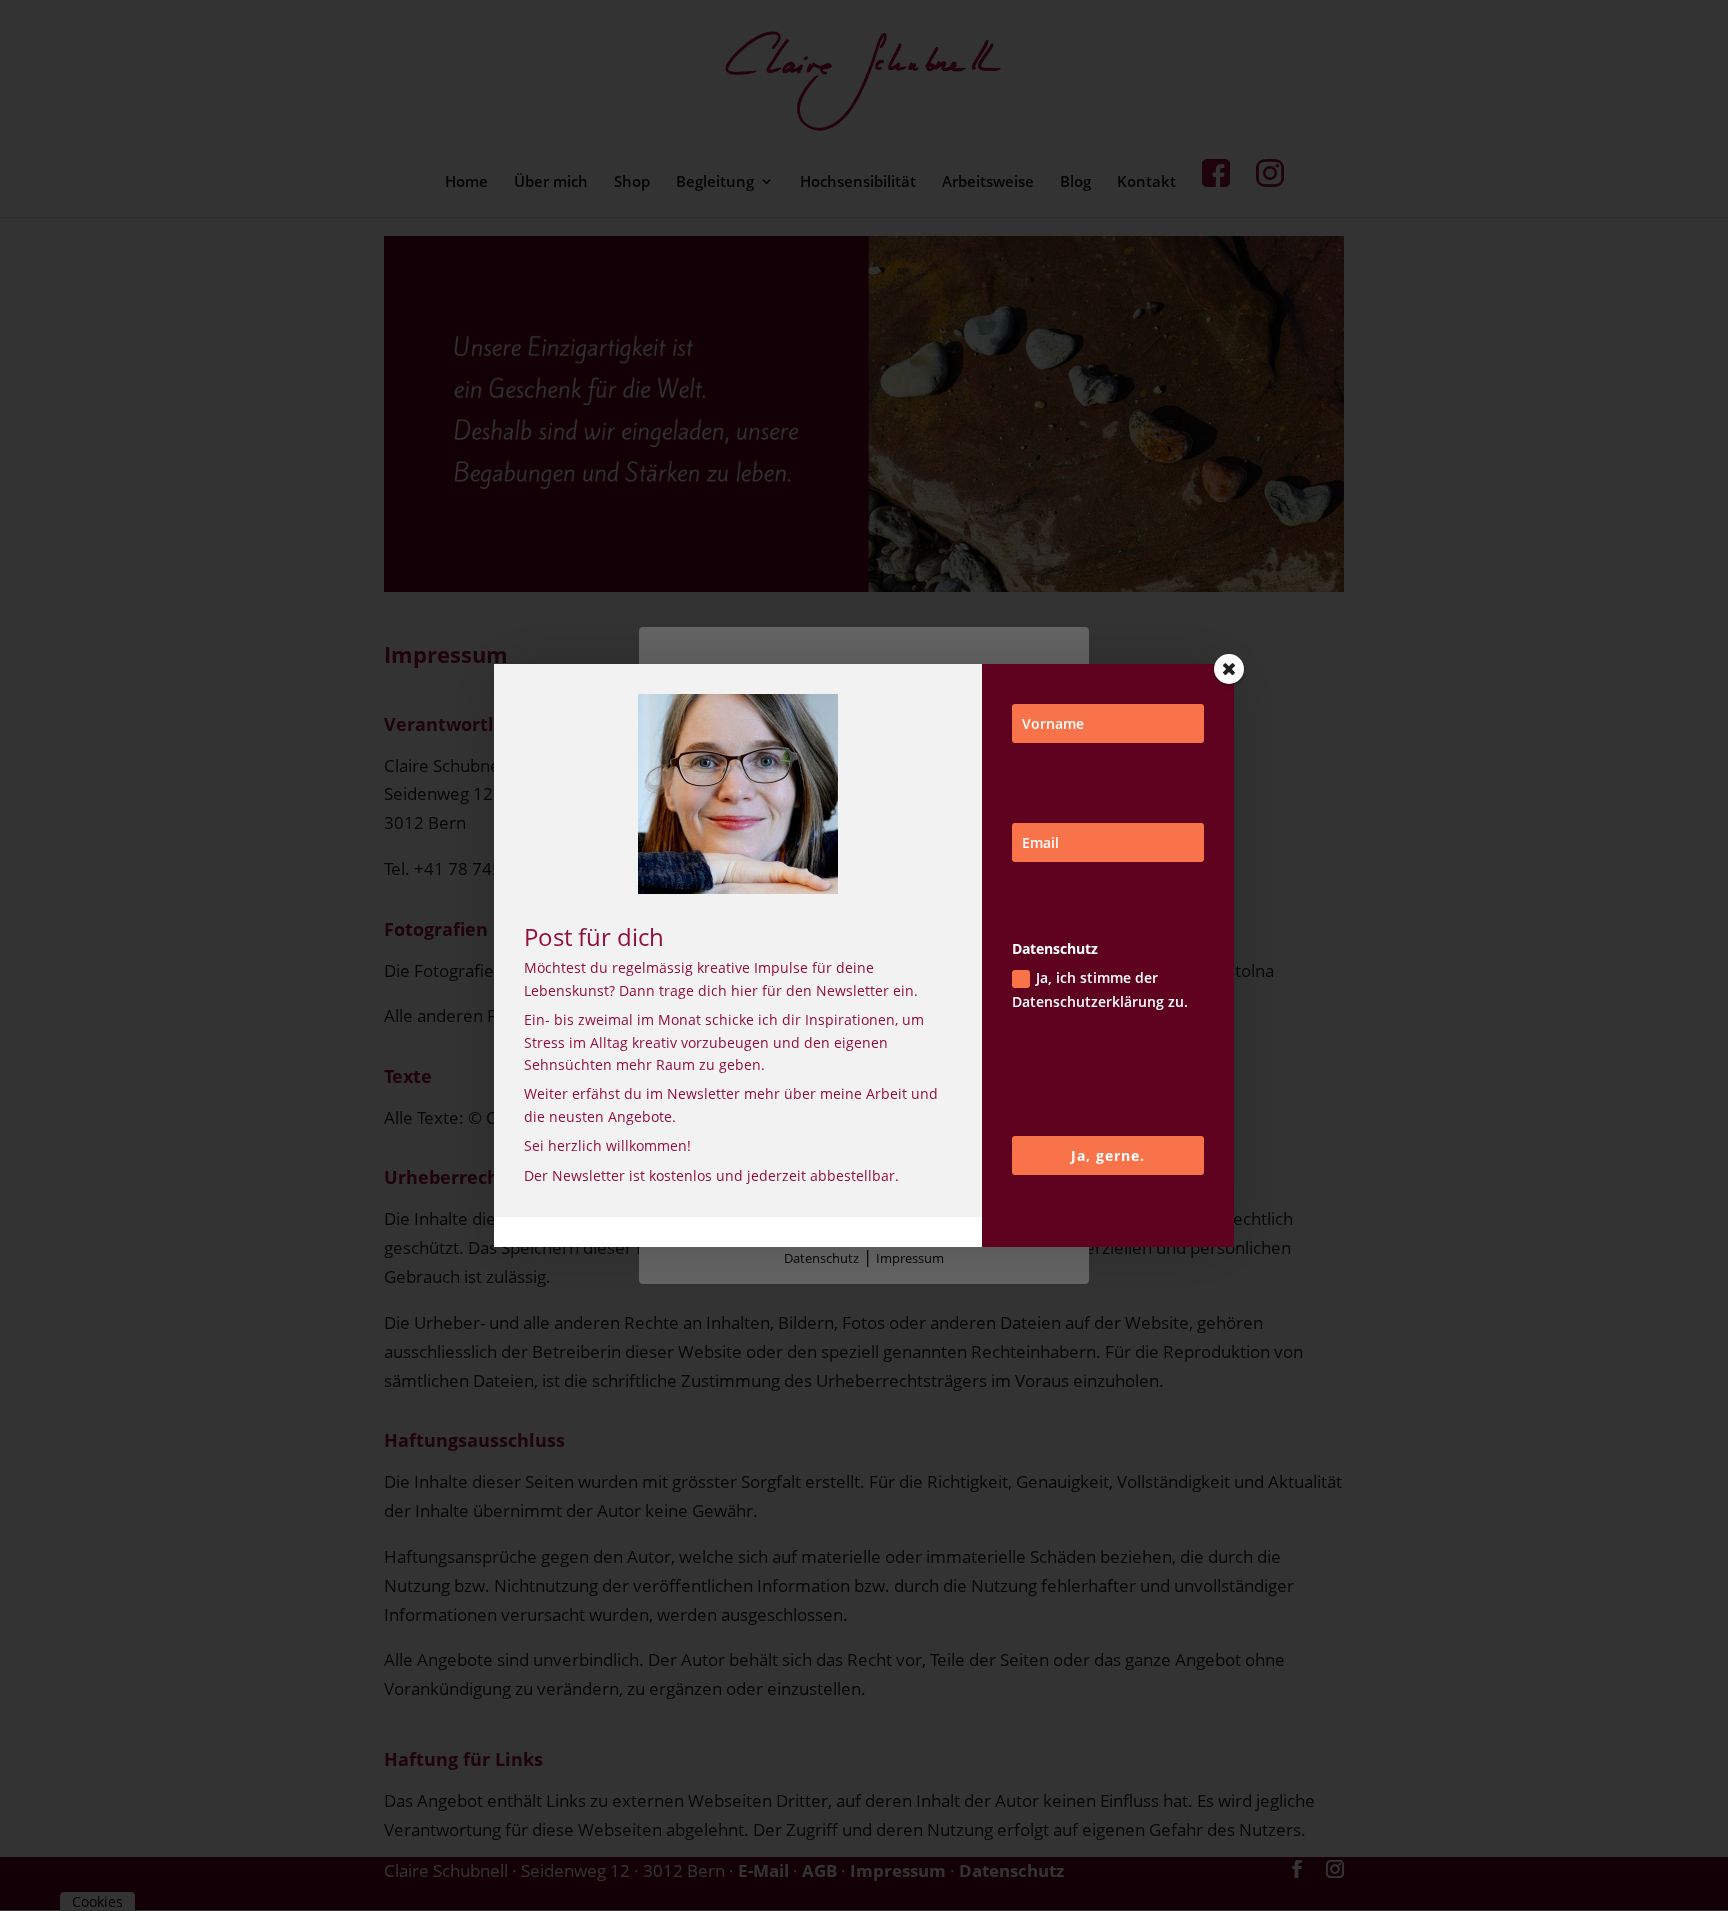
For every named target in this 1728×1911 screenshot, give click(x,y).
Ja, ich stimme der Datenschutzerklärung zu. (1100, 989)
